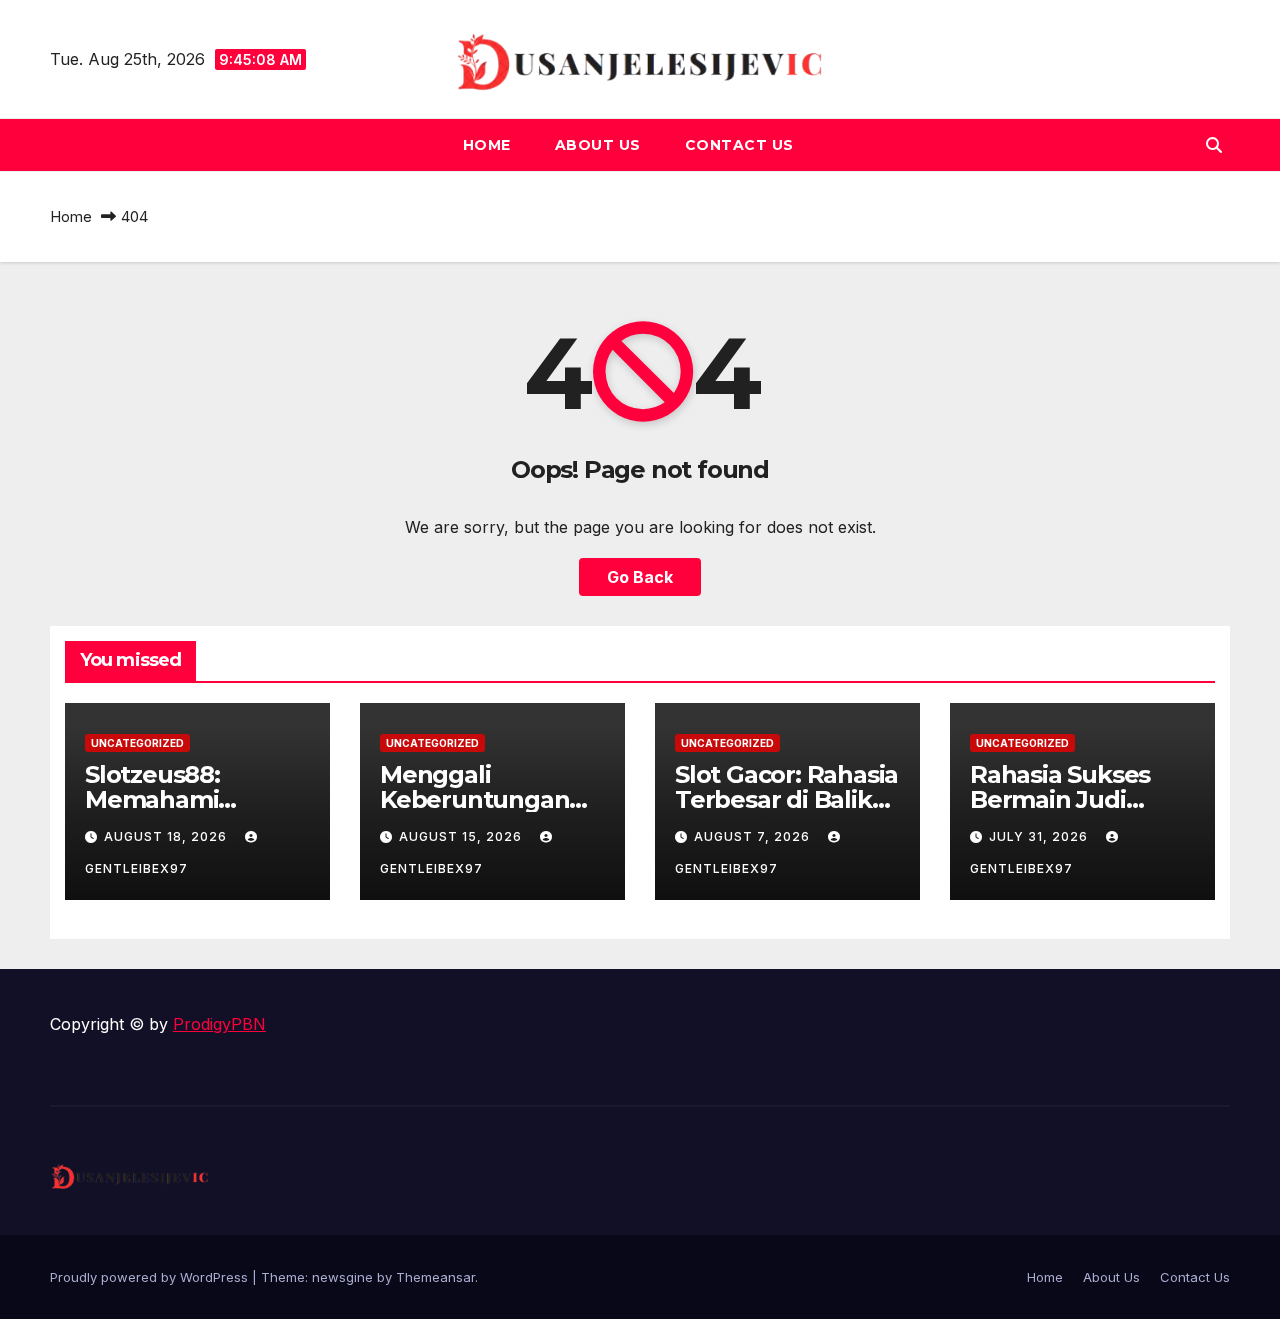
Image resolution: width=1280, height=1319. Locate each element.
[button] (1214, 145)
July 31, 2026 (1040, 836)
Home (487, 145)
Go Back (640, 577)
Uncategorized (137, 743)
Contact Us (739, 145)
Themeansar (435, 1277)
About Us (598, 145)
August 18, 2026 (167, 836)
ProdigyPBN (219, 1024)
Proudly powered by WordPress (151, 1277)
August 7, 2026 (754, 836)
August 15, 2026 (462, 836)
